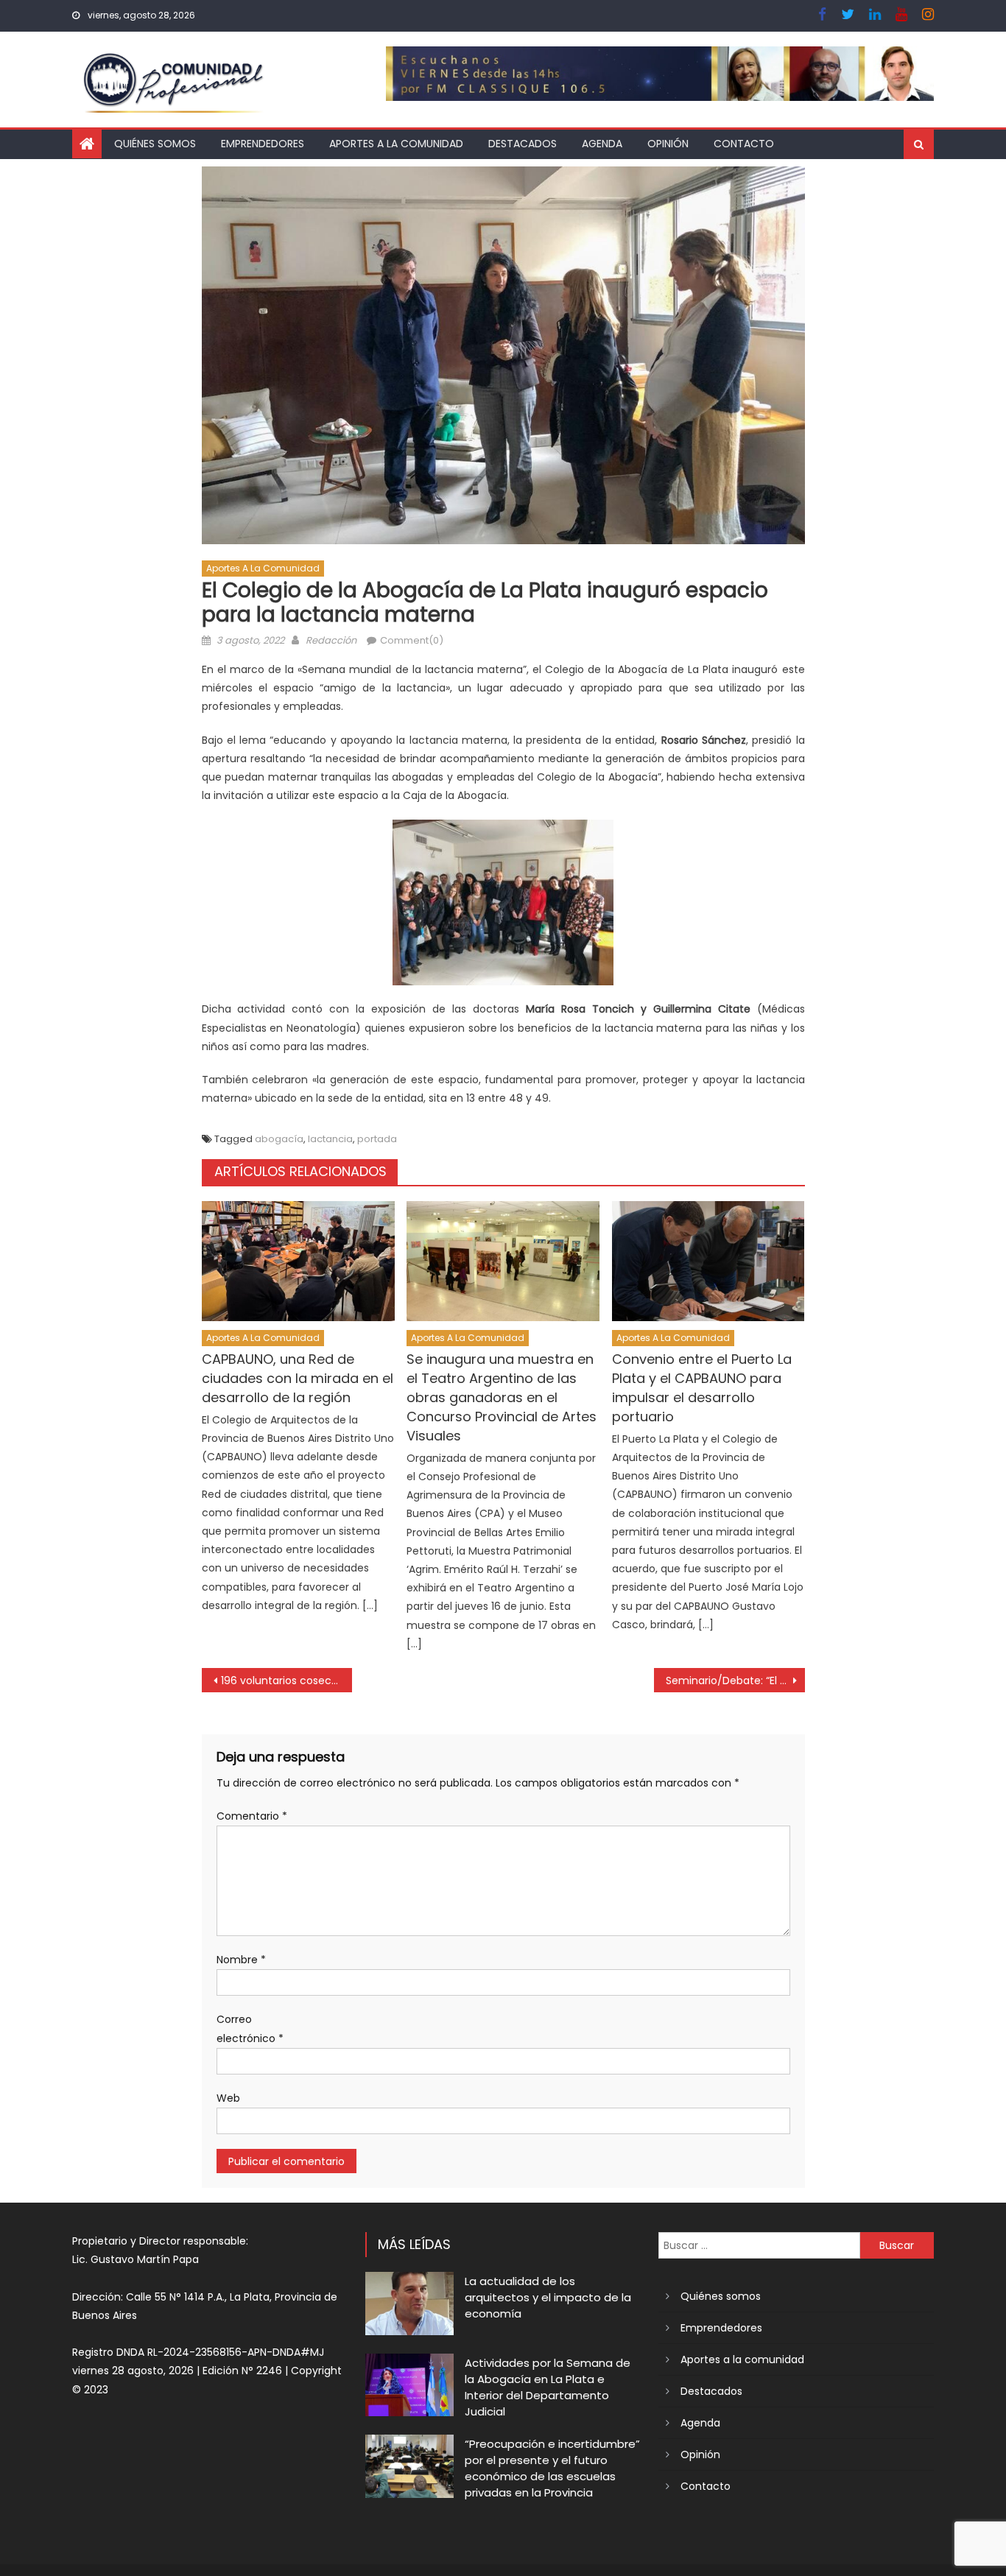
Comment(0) (412, 640)
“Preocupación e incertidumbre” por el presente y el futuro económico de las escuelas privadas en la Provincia (552, 2468)
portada (377, 1139)
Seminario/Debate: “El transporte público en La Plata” (735, 1681)
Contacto (744, 144)
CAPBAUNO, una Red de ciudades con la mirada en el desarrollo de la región (298, 1378)
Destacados (523, 144)
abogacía (279, 1139)
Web (228, 2098)
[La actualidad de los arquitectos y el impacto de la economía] (409, 2303)
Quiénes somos (155, 144)
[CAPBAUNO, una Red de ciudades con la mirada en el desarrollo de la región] (298, 1261)
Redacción (331, 640)
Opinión (668, 144)
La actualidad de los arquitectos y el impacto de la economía (548, 2297)
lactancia (330, 1139)
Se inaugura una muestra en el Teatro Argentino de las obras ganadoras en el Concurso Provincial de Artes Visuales (502, 1397)
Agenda (602, 144)
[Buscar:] (759, 2245)
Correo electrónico (250, 2028)
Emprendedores (263, 144)
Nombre (241, 1960)
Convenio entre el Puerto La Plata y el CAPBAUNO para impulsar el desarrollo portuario (702, 1388)
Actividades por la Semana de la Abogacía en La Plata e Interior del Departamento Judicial (548, 2387)
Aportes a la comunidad (396, 144)
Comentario (252, 1816)
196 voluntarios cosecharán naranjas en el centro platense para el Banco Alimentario (287, 1681)
